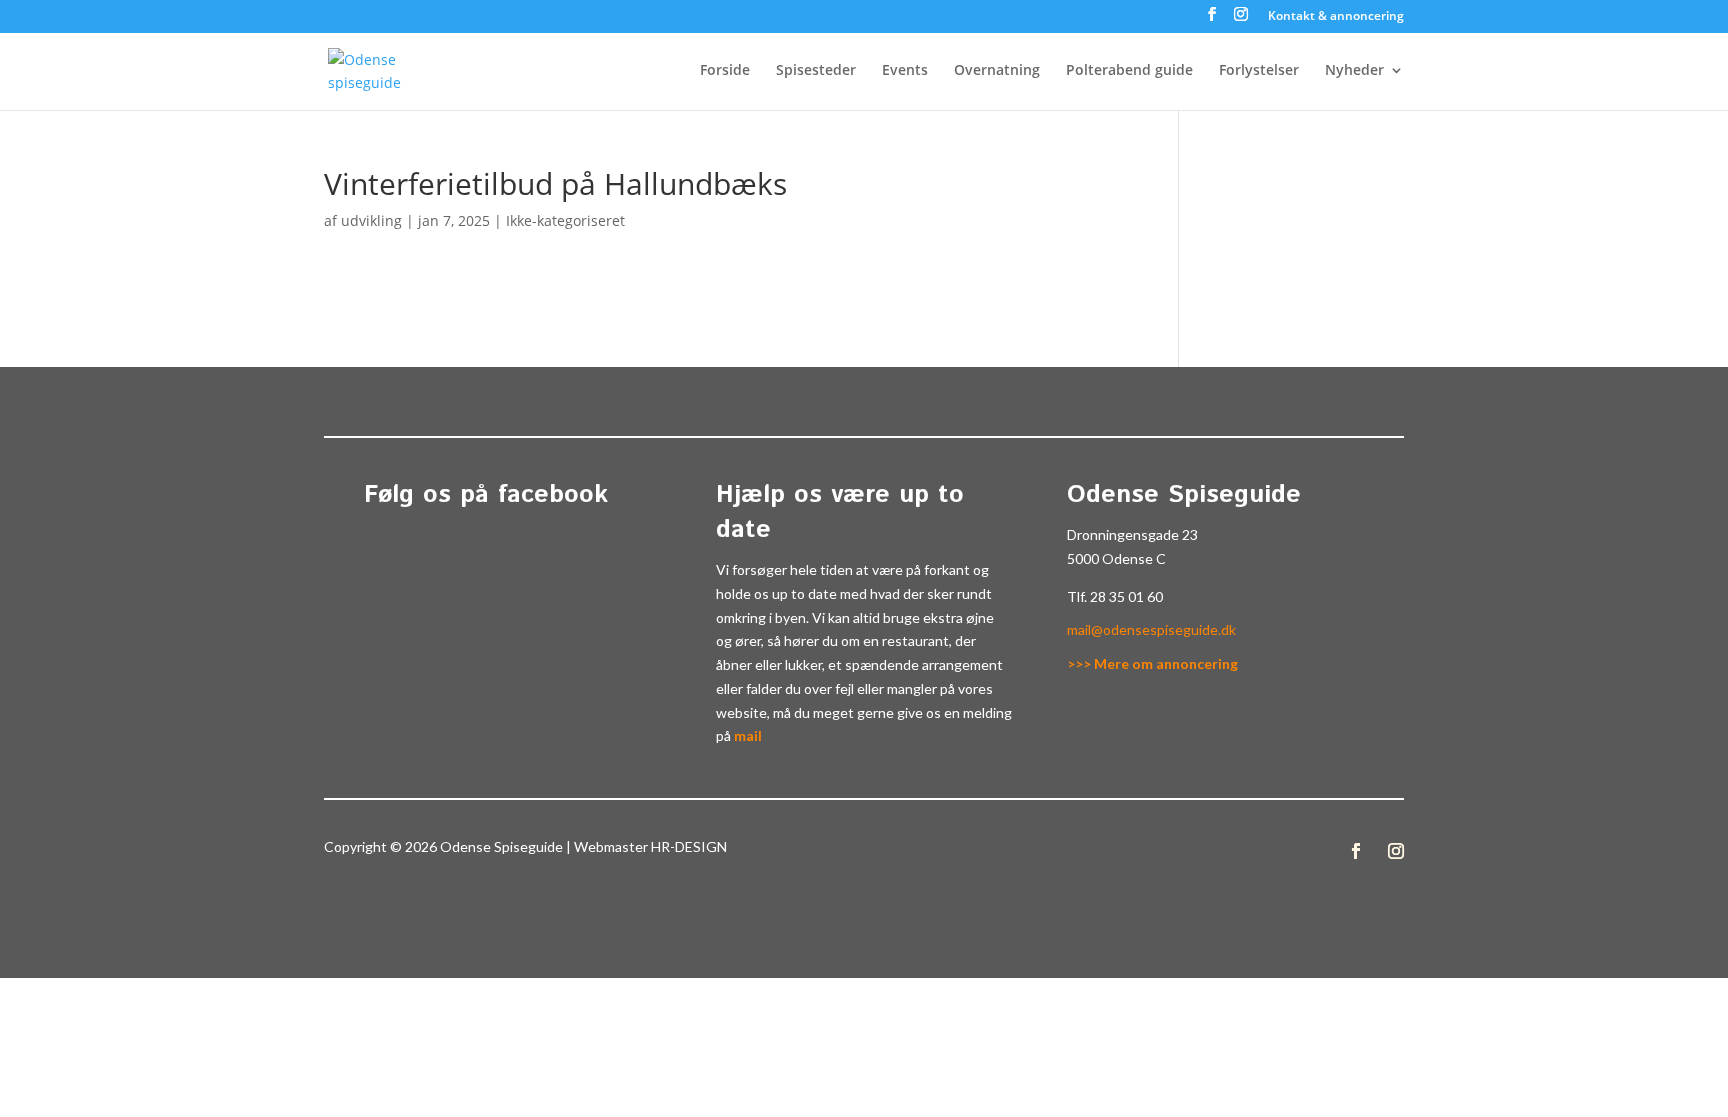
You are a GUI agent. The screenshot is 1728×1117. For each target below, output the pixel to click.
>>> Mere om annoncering (1152, 663)
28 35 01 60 (1126, 596)
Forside (725, 71)
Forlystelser (1259, 71)
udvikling (371, 220)
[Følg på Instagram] (1396, 851)
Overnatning (997, 71)
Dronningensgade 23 (1132, 534)
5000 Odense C (1116, 558)
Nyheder (1354, 71)
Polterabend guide (1129, 71)
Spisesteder (816, 71)
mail (748, 735)
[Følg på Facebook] (1356, 851)
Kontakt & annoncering (1336, 17)
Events (905, 71)
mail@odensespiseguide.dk (1151, 629)
